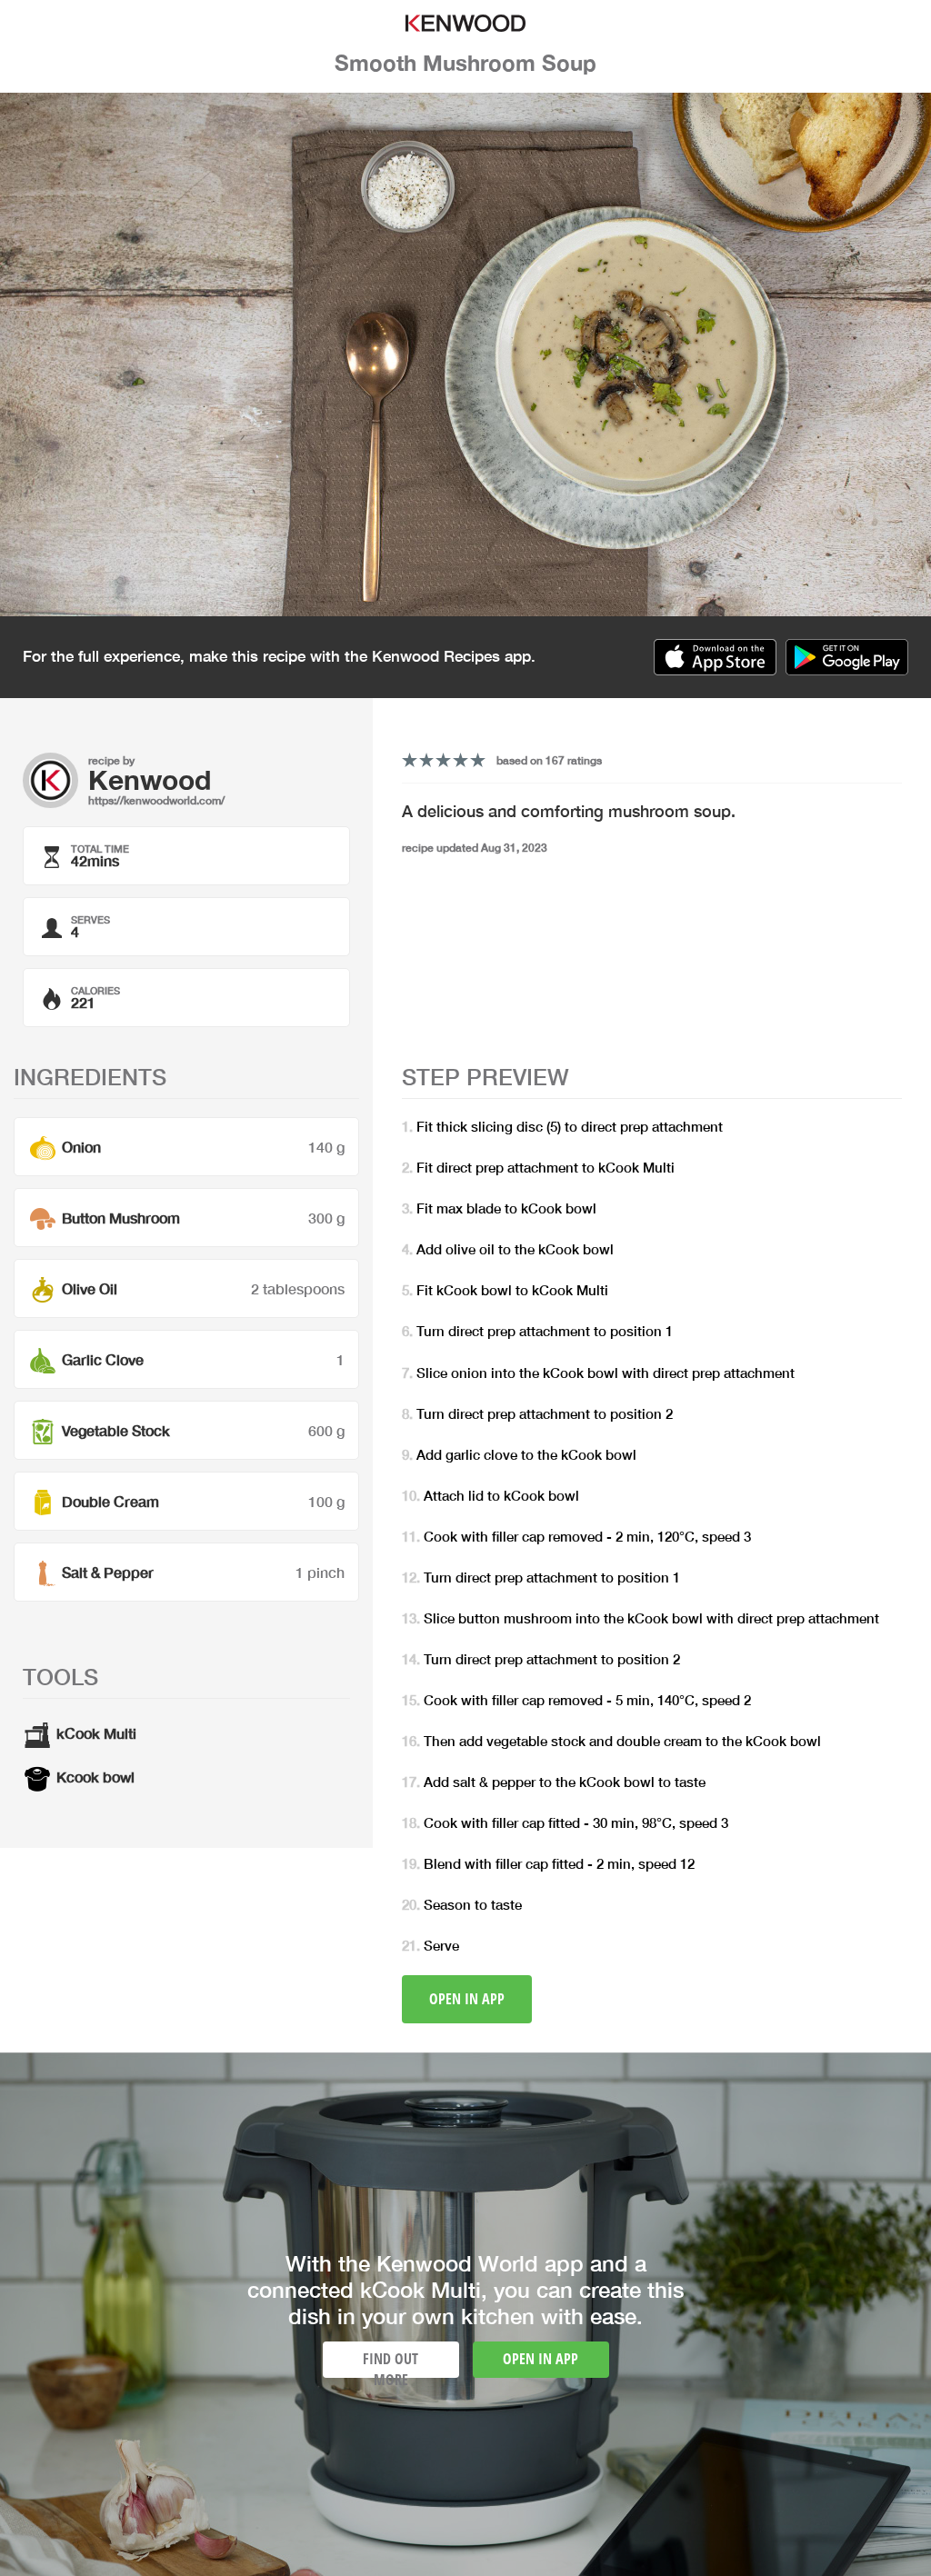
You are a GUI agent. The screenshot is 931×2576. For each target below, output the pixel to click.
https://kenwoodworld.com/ (156, 800)
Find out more (390, 2363)
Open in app (467, 1999)
